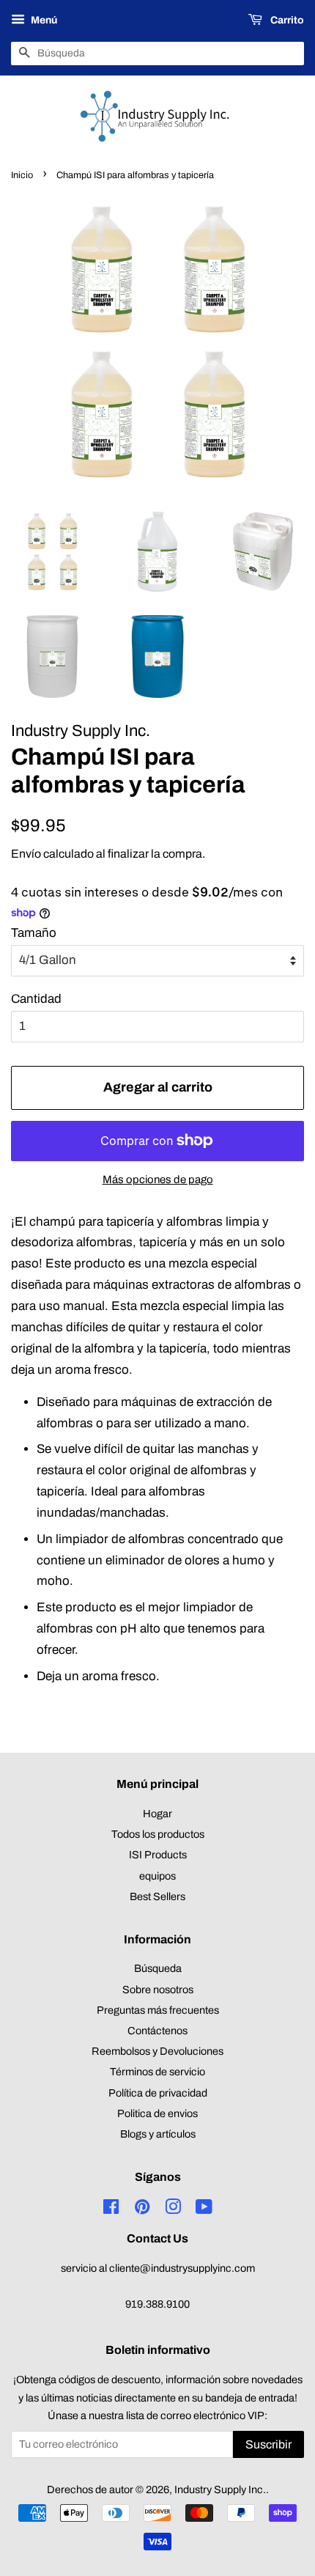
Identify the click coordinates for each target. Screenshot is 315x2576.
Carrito (286, 20)
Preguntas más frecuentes (158, 2010)
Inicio (22, 175)
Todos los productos (158, 1834)
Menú (43, 20)
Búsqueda (158, 1968)
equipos (157, 1876)
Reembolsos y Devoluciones (157, 2051)
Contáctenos (157, 2031)
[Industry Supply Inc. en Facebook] (111, 2209)
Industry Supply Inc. (220, 2489)
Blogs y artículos (158, 2134)
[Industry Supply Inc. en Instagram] (173, 2209)
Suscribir (268, 2444)
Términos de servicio (157, 2072)
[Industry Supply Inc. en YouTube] (204, 2209)
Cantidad (36, 999)
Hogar (157, 1814)
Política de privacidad (158, 2093)
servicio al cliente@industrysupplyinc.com (158, 2268)
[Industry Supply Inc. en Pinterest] (142, 2209)
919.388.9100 (157, 2304)
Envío (26, 854)
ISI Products (158, 1855)
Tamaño (34, 933)
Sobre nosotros (158, 1990)
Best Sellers (157, 1896)
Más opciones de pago (158, 1180)
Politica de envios (157, 2113)
